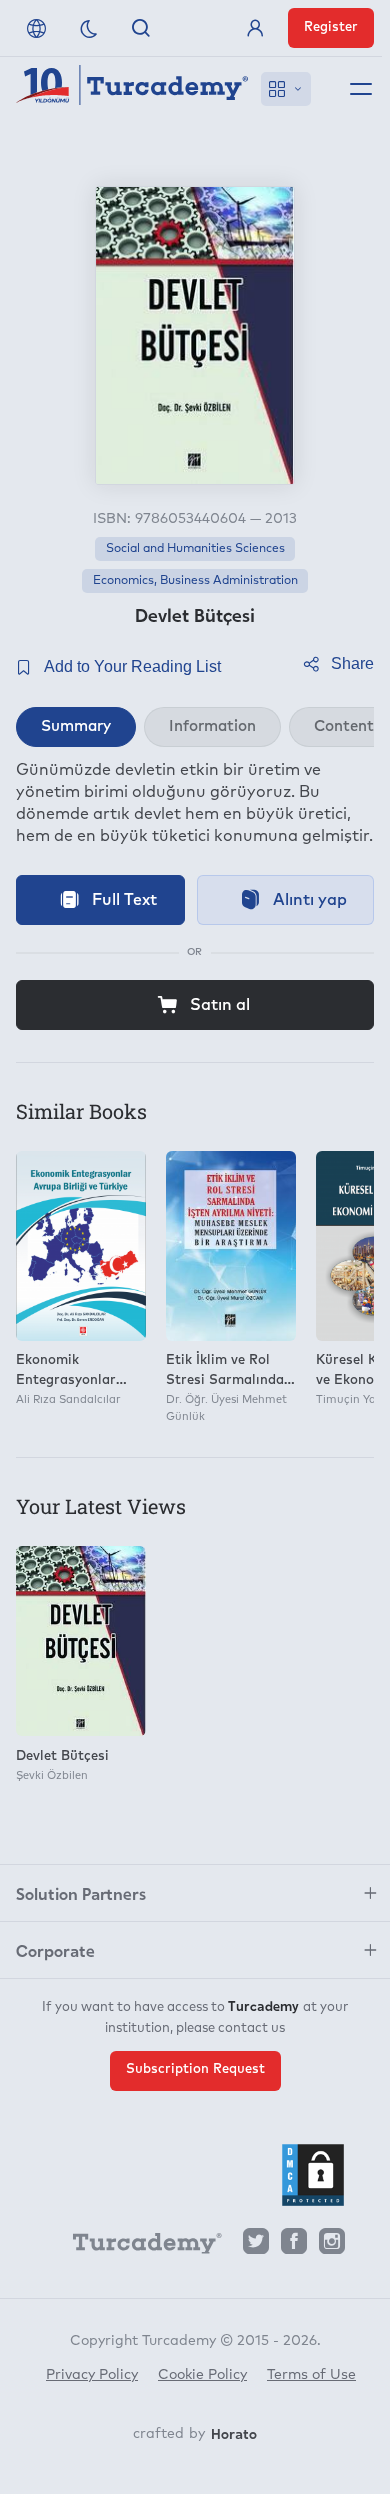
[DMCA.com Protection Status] (313, 2175)
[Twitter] (256, 2246)
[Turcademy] (138, 2247)
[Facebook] (294, 2246)
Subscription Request (195, 2069)
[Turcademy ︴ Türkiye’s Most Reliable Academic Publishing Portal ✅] (132, 89)
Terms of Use (311, 2375)
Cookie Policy (202, 2375)
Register (331, 27)
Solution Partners (81, 1893)
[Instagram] (332, 2246)
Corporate (55, 1950)
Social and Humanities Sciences (195, 549)
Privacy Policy (92, 2375)
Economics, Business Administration (195, 581)
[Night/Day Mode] (89, 28)
